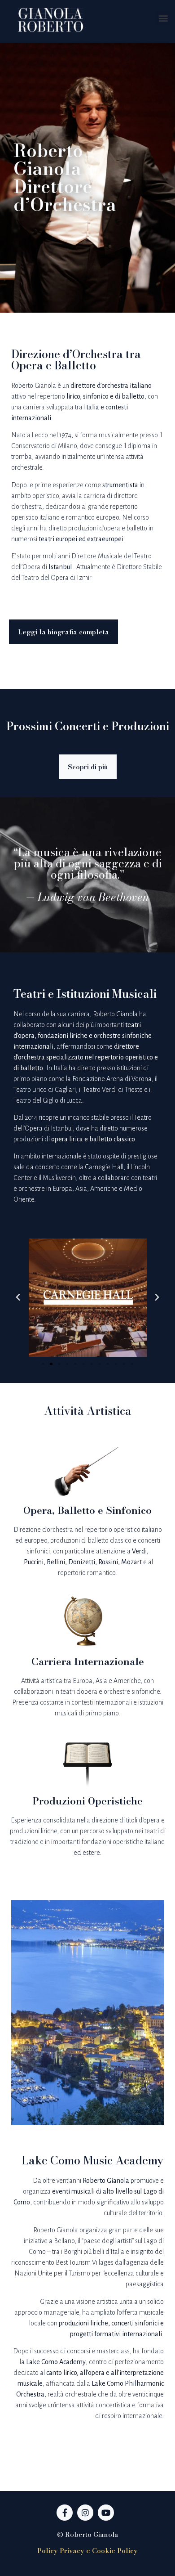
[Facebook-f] (65, 2513)
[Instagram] (85, 2513)
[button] (163, 18)
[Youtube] (106, 2513)
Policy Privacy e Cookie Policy (87, 2551)
